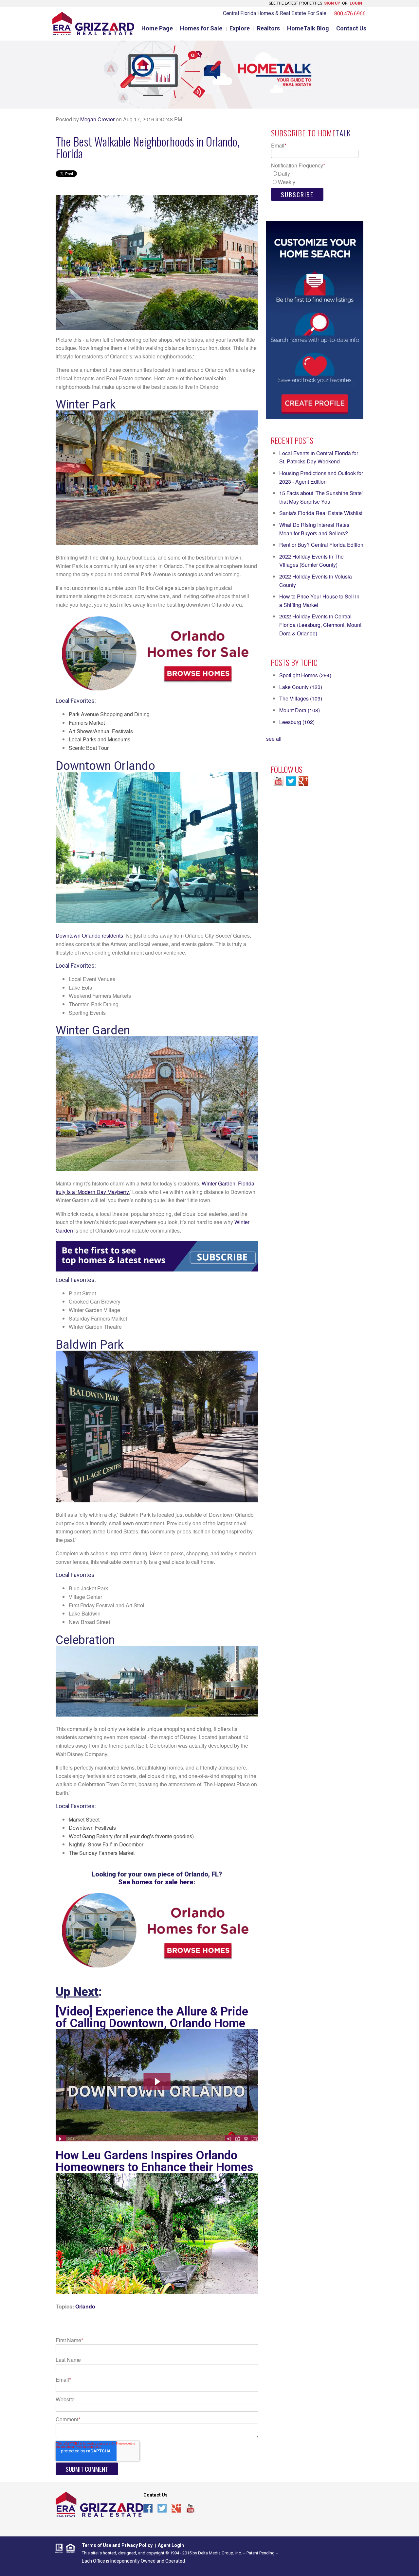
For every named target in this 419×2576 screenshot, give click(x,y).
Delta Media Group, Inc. (220, 2553)
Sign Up (332, 3)
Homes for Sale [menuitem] (201, 28)
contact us (155, 2495)
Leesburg (297, 722)
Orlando (85, 2306)
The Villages (301, 698)
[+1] (192, 2524)
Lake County (301, 687)
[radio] (315, 174)
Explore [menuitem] (240, 28)
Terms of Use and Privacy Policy (117, 2545)
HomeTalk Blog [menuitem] (308, 28)
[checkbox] (315, 178)
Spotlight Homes (305, 675)
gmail (176, 2509)
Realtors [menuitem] (268, 28)
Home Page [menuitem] (157, 28)
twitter (162, 2509)
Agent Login (171, 2545)
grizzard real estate (100, 2504)
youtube (190, 2509)
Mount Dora (300, 710)
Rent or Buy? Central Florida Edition (321, 545)
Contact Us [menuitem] (351, 28)
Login (356, 3)
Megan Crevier (97, 119)
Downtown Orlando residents (89, 935)
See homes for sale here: (157, 1882)
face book (148, 2509)
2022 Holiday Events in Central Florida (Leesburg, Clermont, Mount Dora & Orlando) (320, 625)
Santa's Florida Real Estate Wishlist (321, 513)
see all (274, 739)
